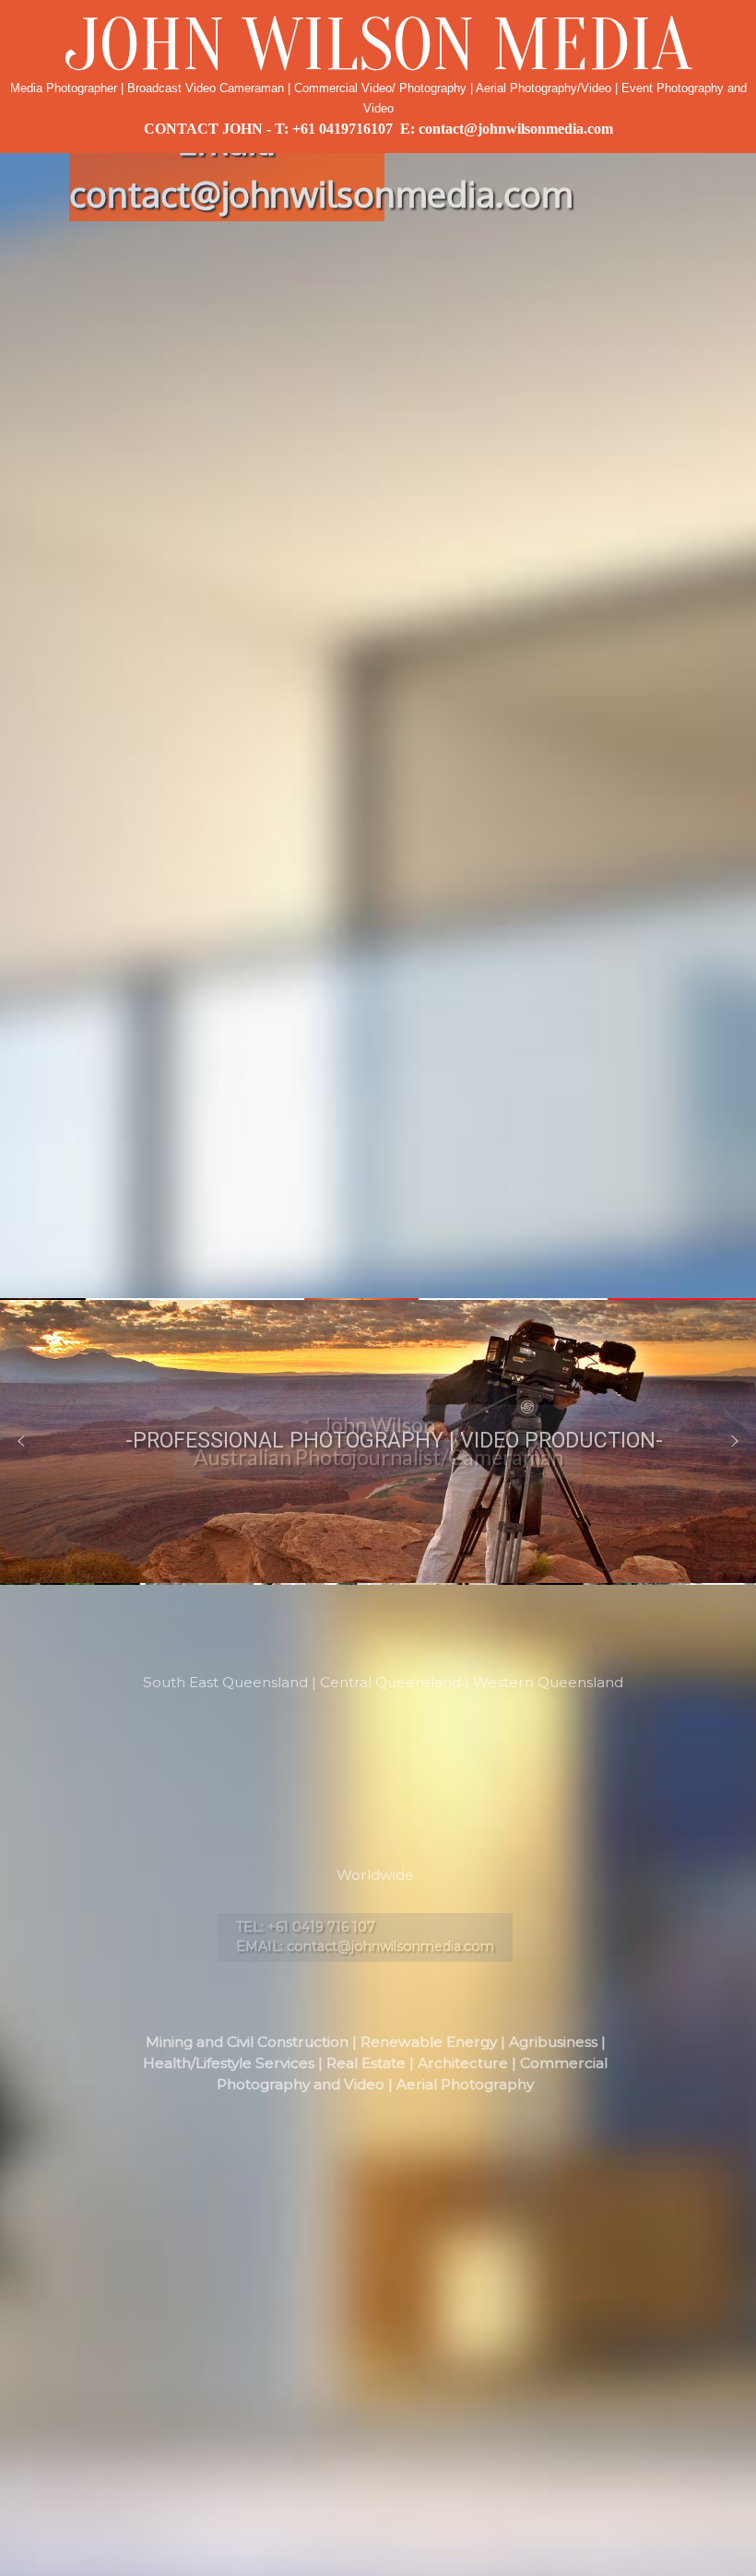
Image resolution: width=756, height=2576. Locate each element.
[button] (21, 1441)
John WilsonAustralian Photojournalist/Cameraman (378, 1442)
